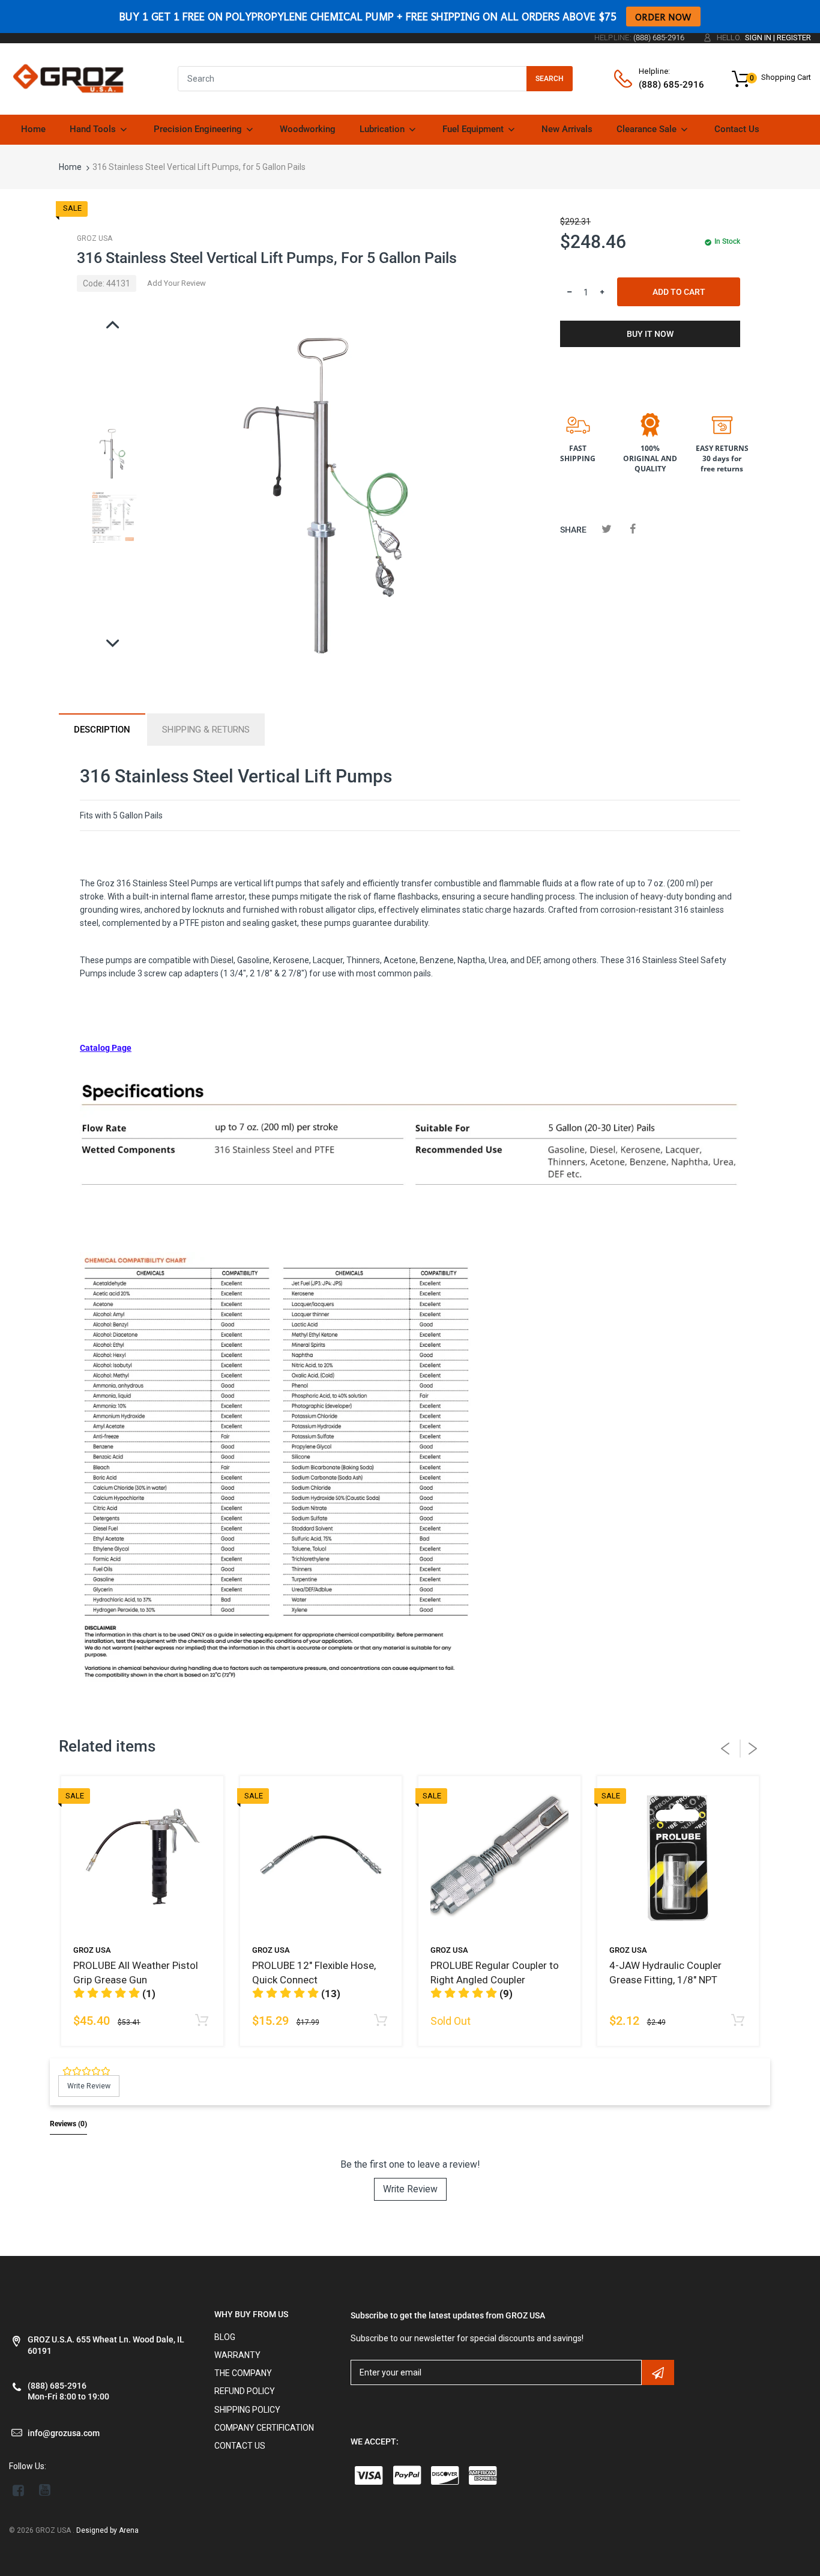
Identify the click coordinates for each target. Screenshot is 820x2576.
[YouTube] (45, 2490)
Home (70, 167)
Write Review (410, 2189)
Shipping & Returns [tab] (206, 730)
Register (794, 38)
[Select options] (737, 2021)
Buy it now (650, 334)
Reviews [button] (68, 2124)
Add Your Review (176, 283)
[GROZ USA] (68, 78)
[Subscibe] (658, 2372)
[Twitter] (607, 529)
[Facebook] (632, 529)
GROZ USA (95, 238)
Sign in (758, 38)
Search (550, 79)
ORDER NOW (663, 17)
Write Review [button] (89, 2086)
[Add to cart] (202, 2021)
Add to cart (679, 292)
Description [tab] (102, 730)
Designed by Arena (107, 2530)
